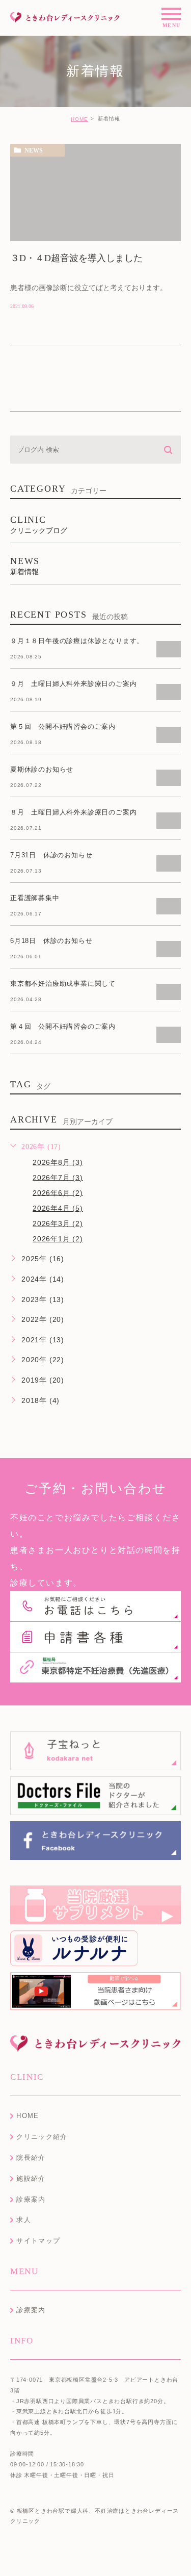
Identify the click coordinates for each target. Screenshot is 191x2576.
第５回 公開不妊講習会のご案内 (63, 726)
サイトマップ (38, 2241)
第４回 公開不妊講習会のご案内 (63, 1026)
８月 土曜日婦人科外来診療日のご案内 (73, 812)
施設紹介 (31, 2178)
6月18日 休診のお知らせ (51, 941)
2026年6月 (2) (58, 1192)
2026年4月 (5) (58, 1208)
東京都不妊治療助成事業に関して (63, 984)
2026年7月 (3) (58, 1177)
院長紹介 (31, 2158)
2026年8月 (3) (58, 1162)
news (34, 150)
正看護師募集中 (35, 898)
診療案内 (31, 2199)
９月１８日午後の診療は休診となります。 (77, 641)
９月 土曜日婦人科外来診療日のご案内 (73, 684)
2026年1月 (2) (58, 1239)
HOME (79, 119)
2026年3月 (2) (58, 1223)
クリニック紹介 (42, 2137)
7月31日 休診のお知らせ (51, 855)
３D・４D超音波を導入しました (76, 258)
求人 (24, 2220)
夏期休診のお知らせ (42, 769)
